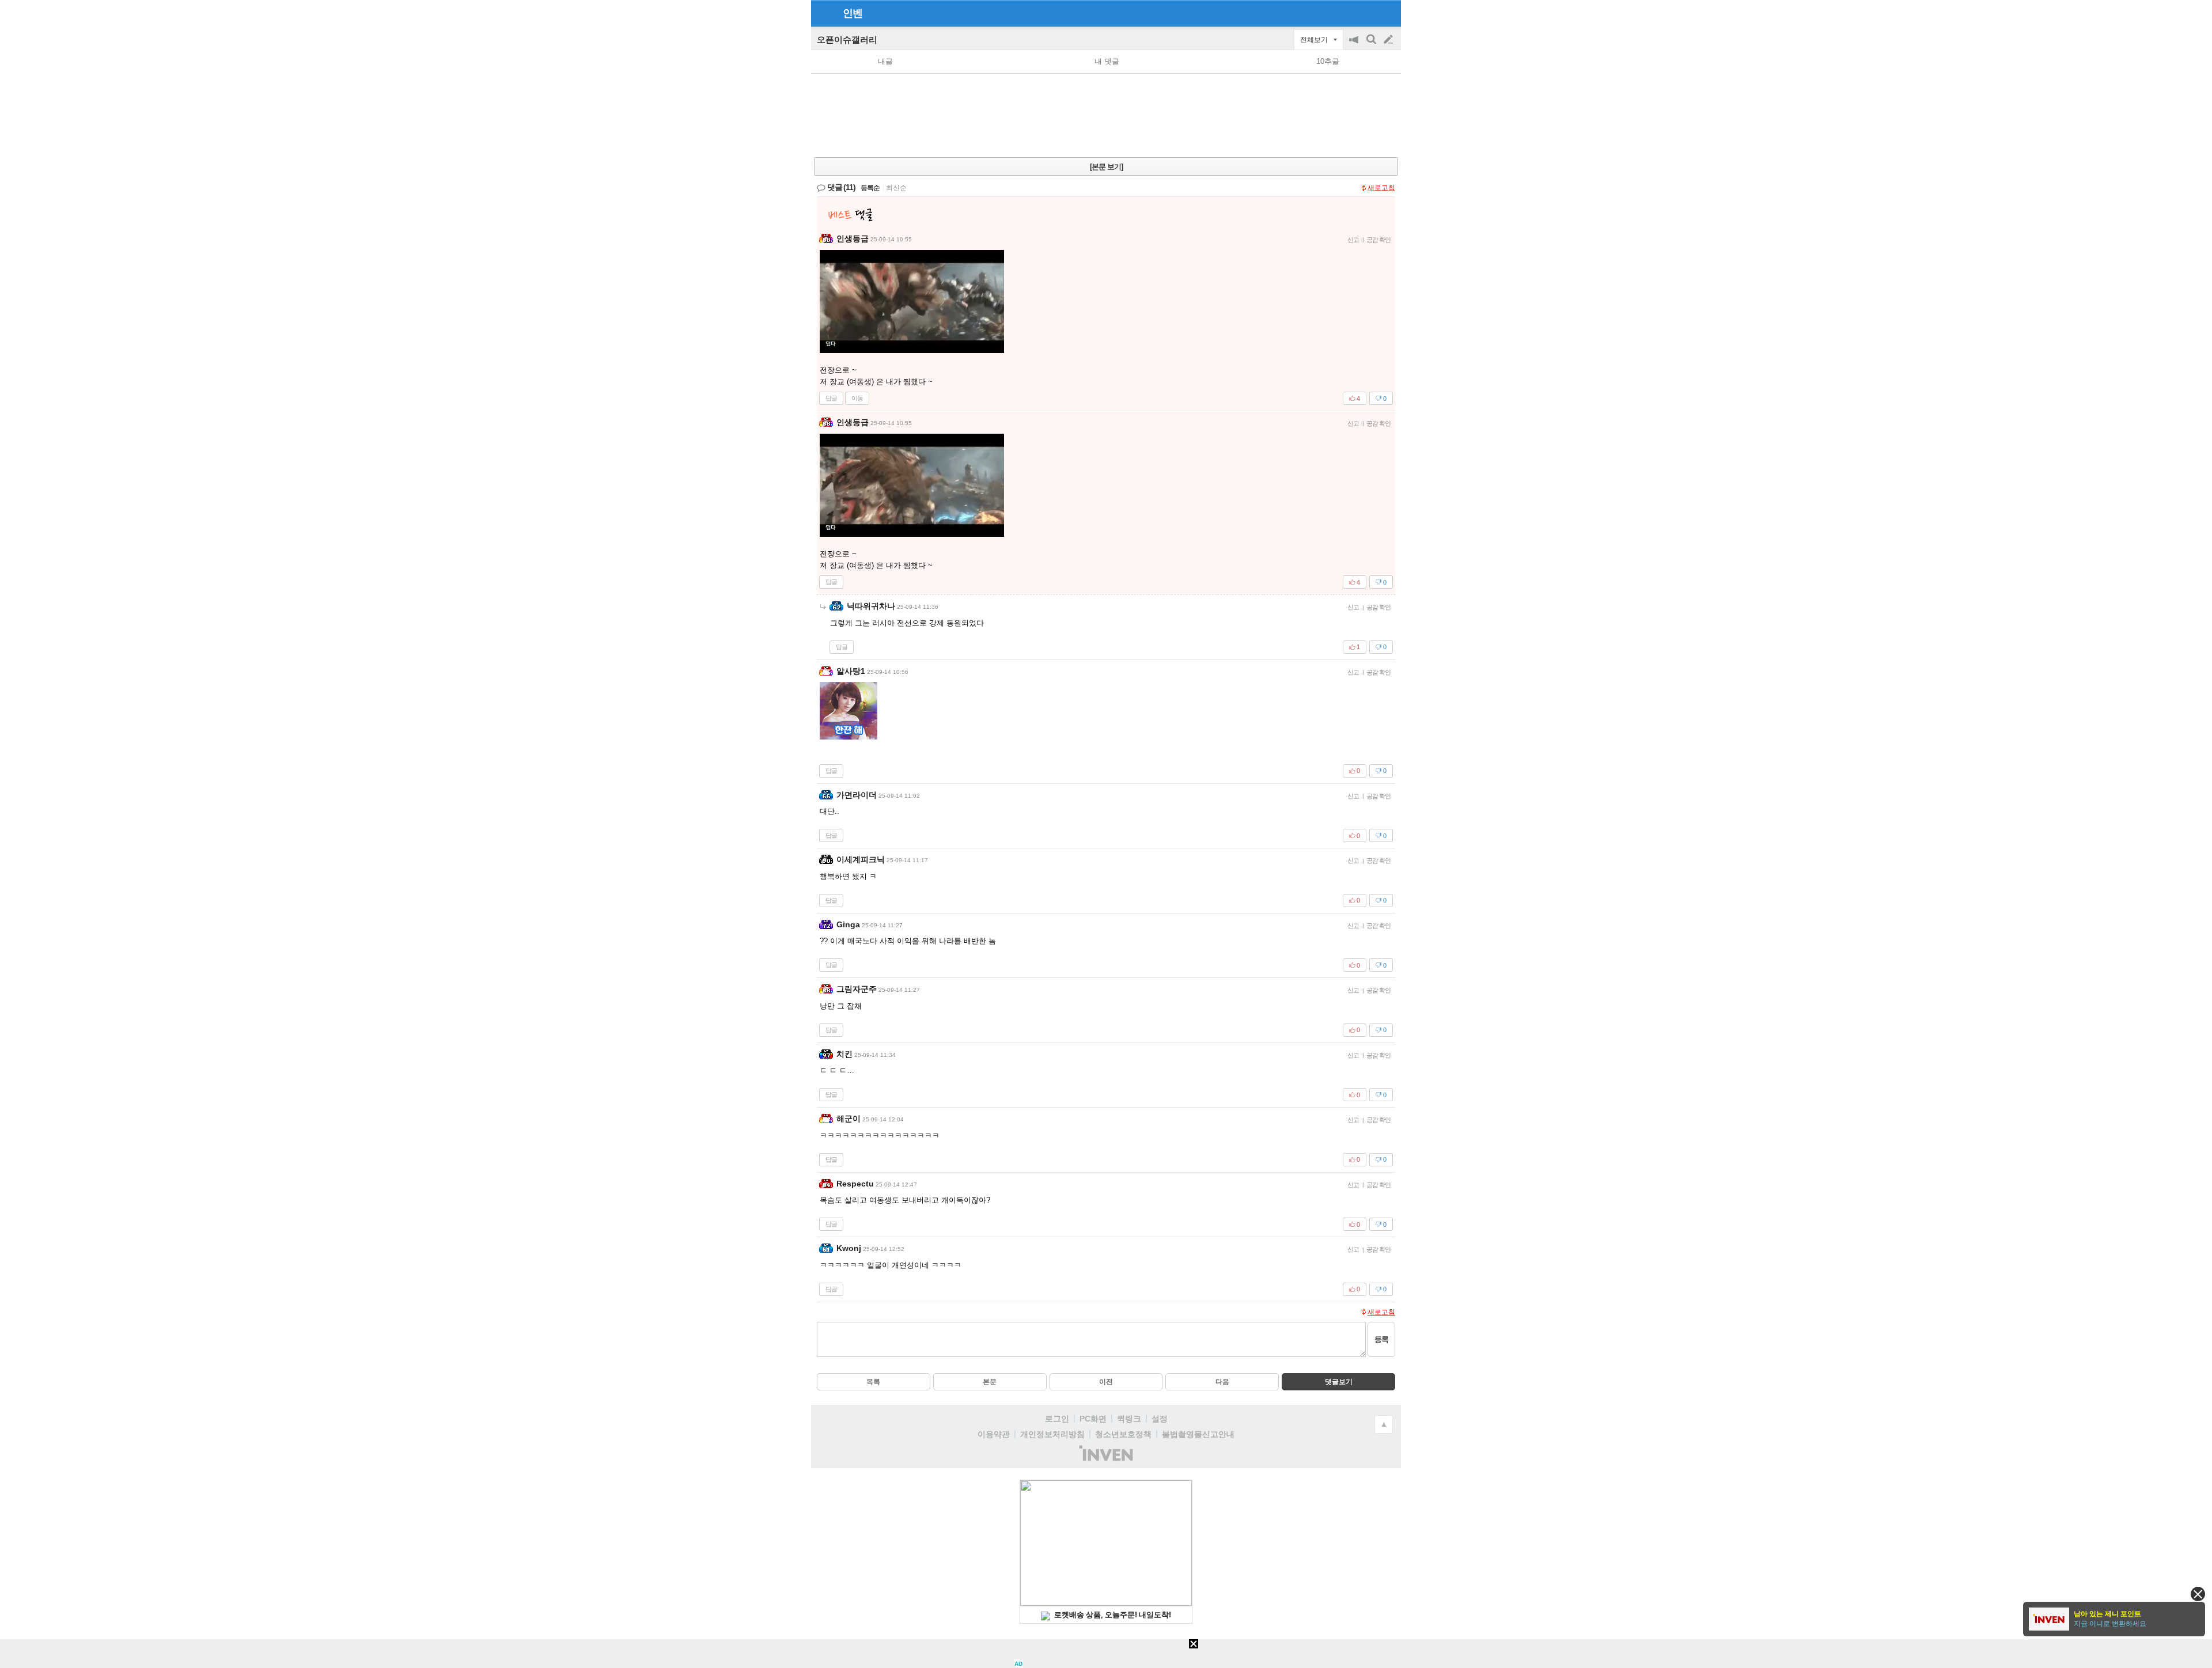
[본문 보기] (1106, 167)
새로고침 (1381, 188)
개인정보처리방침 (1052, 1434)
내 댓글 (1107, 61)
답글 (831, 398)
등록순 (870, 188)
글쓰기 (1389, 40)
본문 (990, 1382)
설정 (1160, 1419)
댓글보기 (1339, 1382)
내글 (885, 61)
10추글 (1328, 61)
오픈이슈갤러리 (847, 39)
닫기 (2198, 1594)
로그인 (1057, 1419)
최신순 (896, 188)
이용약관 (994, 1434)
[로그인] (1367, 13)
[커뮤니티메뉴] (823, 13)
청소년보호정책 (1123, 1434)
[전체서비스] (1387, 13)
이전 (1106, 1382)
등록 (1381, 1339)
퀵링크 (1129, 1419)
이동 (857, 398)
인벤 (853, 13)
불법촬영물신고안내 (1198, 1434)
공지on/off (1355, 45)
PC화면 (1093, 1419)
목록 (873, 1382)
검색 (1372, 45)
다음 (1222, 1382)
